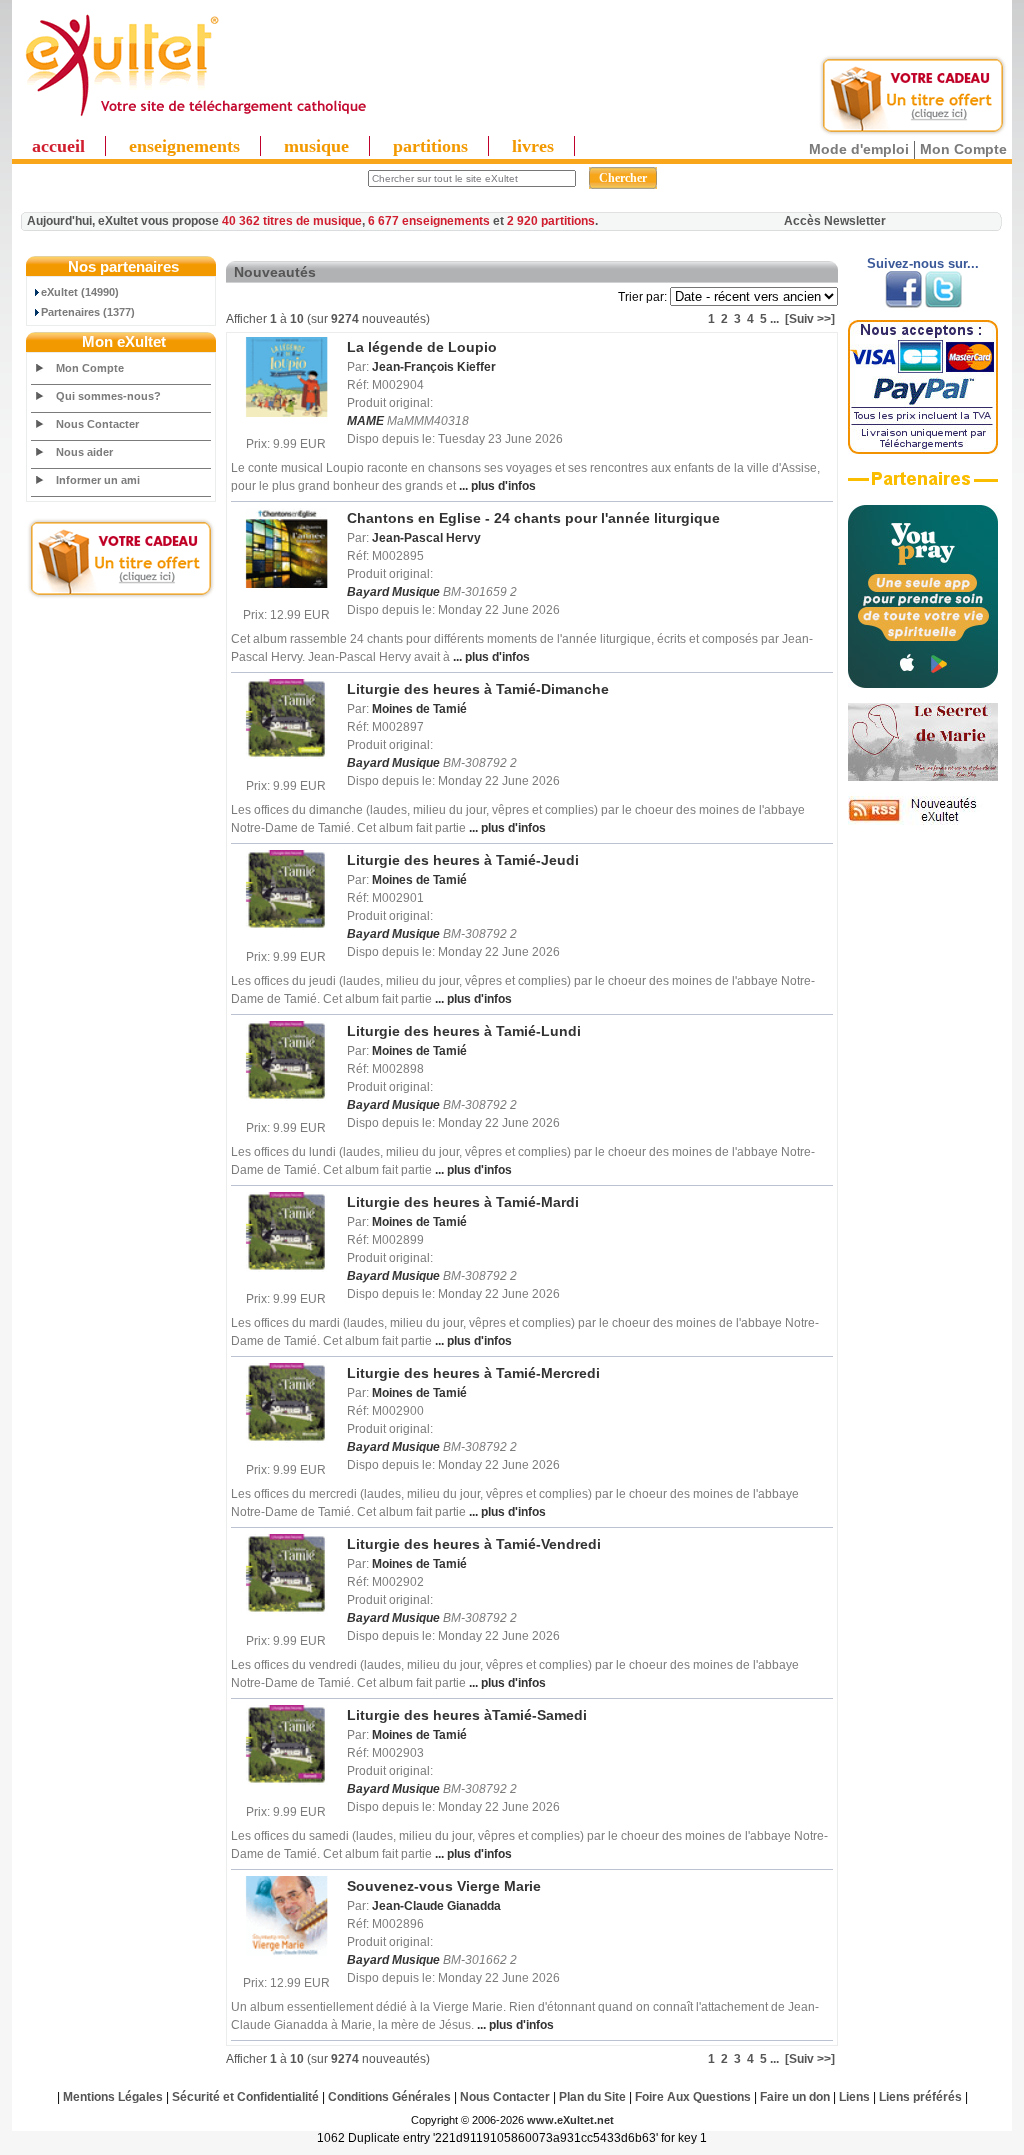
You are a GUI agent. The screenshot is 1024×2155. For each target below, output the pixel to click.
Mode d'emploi (859, 149)
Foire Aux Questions (693, 2097)
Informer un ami (98, 480)
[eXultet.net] (195, 117)
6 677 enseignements (429, 221)
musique (316, 146)
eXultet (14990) (80, 292)
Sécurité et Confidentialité (245, 2097)
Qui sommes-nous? (108, 396)
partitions (430, 146)
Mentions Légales (113, 2097)
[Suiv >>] (810, 319)
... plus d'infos (496, 486)
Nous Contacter (97, 424)
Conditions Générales (389, 2097)
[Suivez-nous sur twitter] (943, 304)
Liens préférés (920, 2097)
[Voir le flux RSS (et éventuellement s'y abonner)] (923, 821)
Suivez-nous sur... (923, 263)
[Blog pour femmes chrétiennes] (923, 777)
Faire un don (795, 2097)
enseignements (184, 146)
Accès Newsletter (835, 221)
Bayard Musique (393, 592)
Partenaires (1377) (88, 312)
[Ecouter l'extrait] (923, 486)
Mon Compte (963, 149)
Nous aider (84, 452)
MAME (365, 421)
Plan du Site (592, 2097)
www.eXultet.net (570, 2120)
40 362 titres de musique (292, 221)
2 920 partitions (551, 221)
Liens (854, 2097)
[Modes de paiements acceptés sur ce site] (923, 450)
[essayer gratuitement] (913, 132)
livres (533, 146)
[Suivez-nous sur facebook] (903, 304)
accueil (58, 146)
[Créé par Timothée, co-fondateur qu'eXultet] (923, 684)
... (774, 319)
